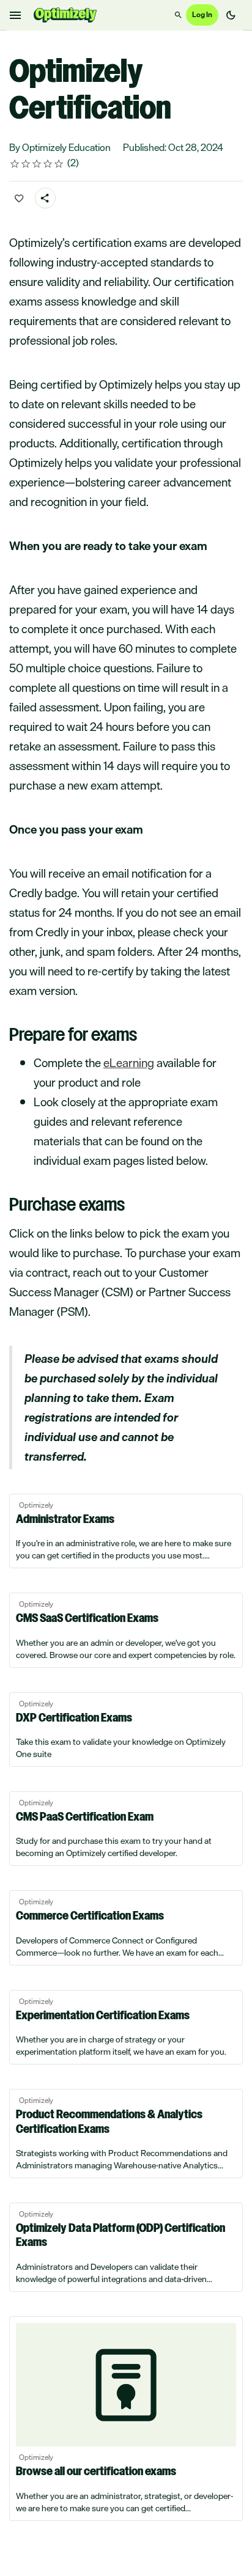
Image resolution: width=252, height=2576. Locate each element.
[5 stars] (59, 164)
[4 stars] (48, 164)
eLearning (129, 1063)
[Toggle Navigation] (16, 15)
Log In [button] (202, 15)
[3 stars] (37, 164)
